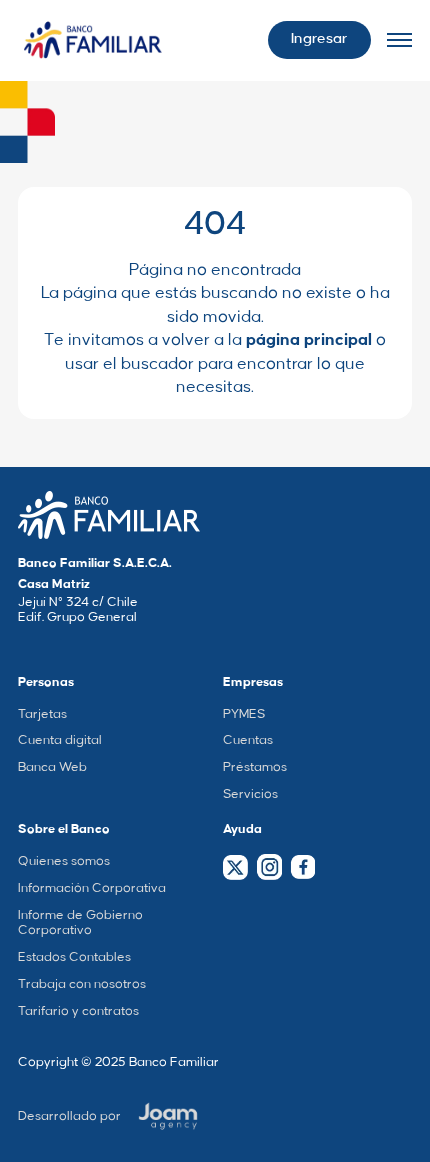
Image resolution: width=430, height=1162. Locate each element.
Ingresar (319, 39)
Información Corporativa (92, 888)
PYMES (244, 714)
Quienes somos (64, 861)
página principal (309, 340)
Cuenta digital (60, 740)
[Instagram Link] (269, 866)
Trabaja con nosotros (82, 984)
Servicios (250, 794)
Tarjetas (42, 714)
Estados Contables (74, 957)
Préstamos (255, 767)
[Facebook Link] (302, 867)
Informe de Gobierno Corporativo (80, 922)
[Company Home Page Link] (109, 515)
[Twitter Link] (235, 867)
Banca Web (52, 767)
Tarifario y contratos (78, 1011)
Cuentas (248, 740)
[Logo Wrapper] (93, 40)
